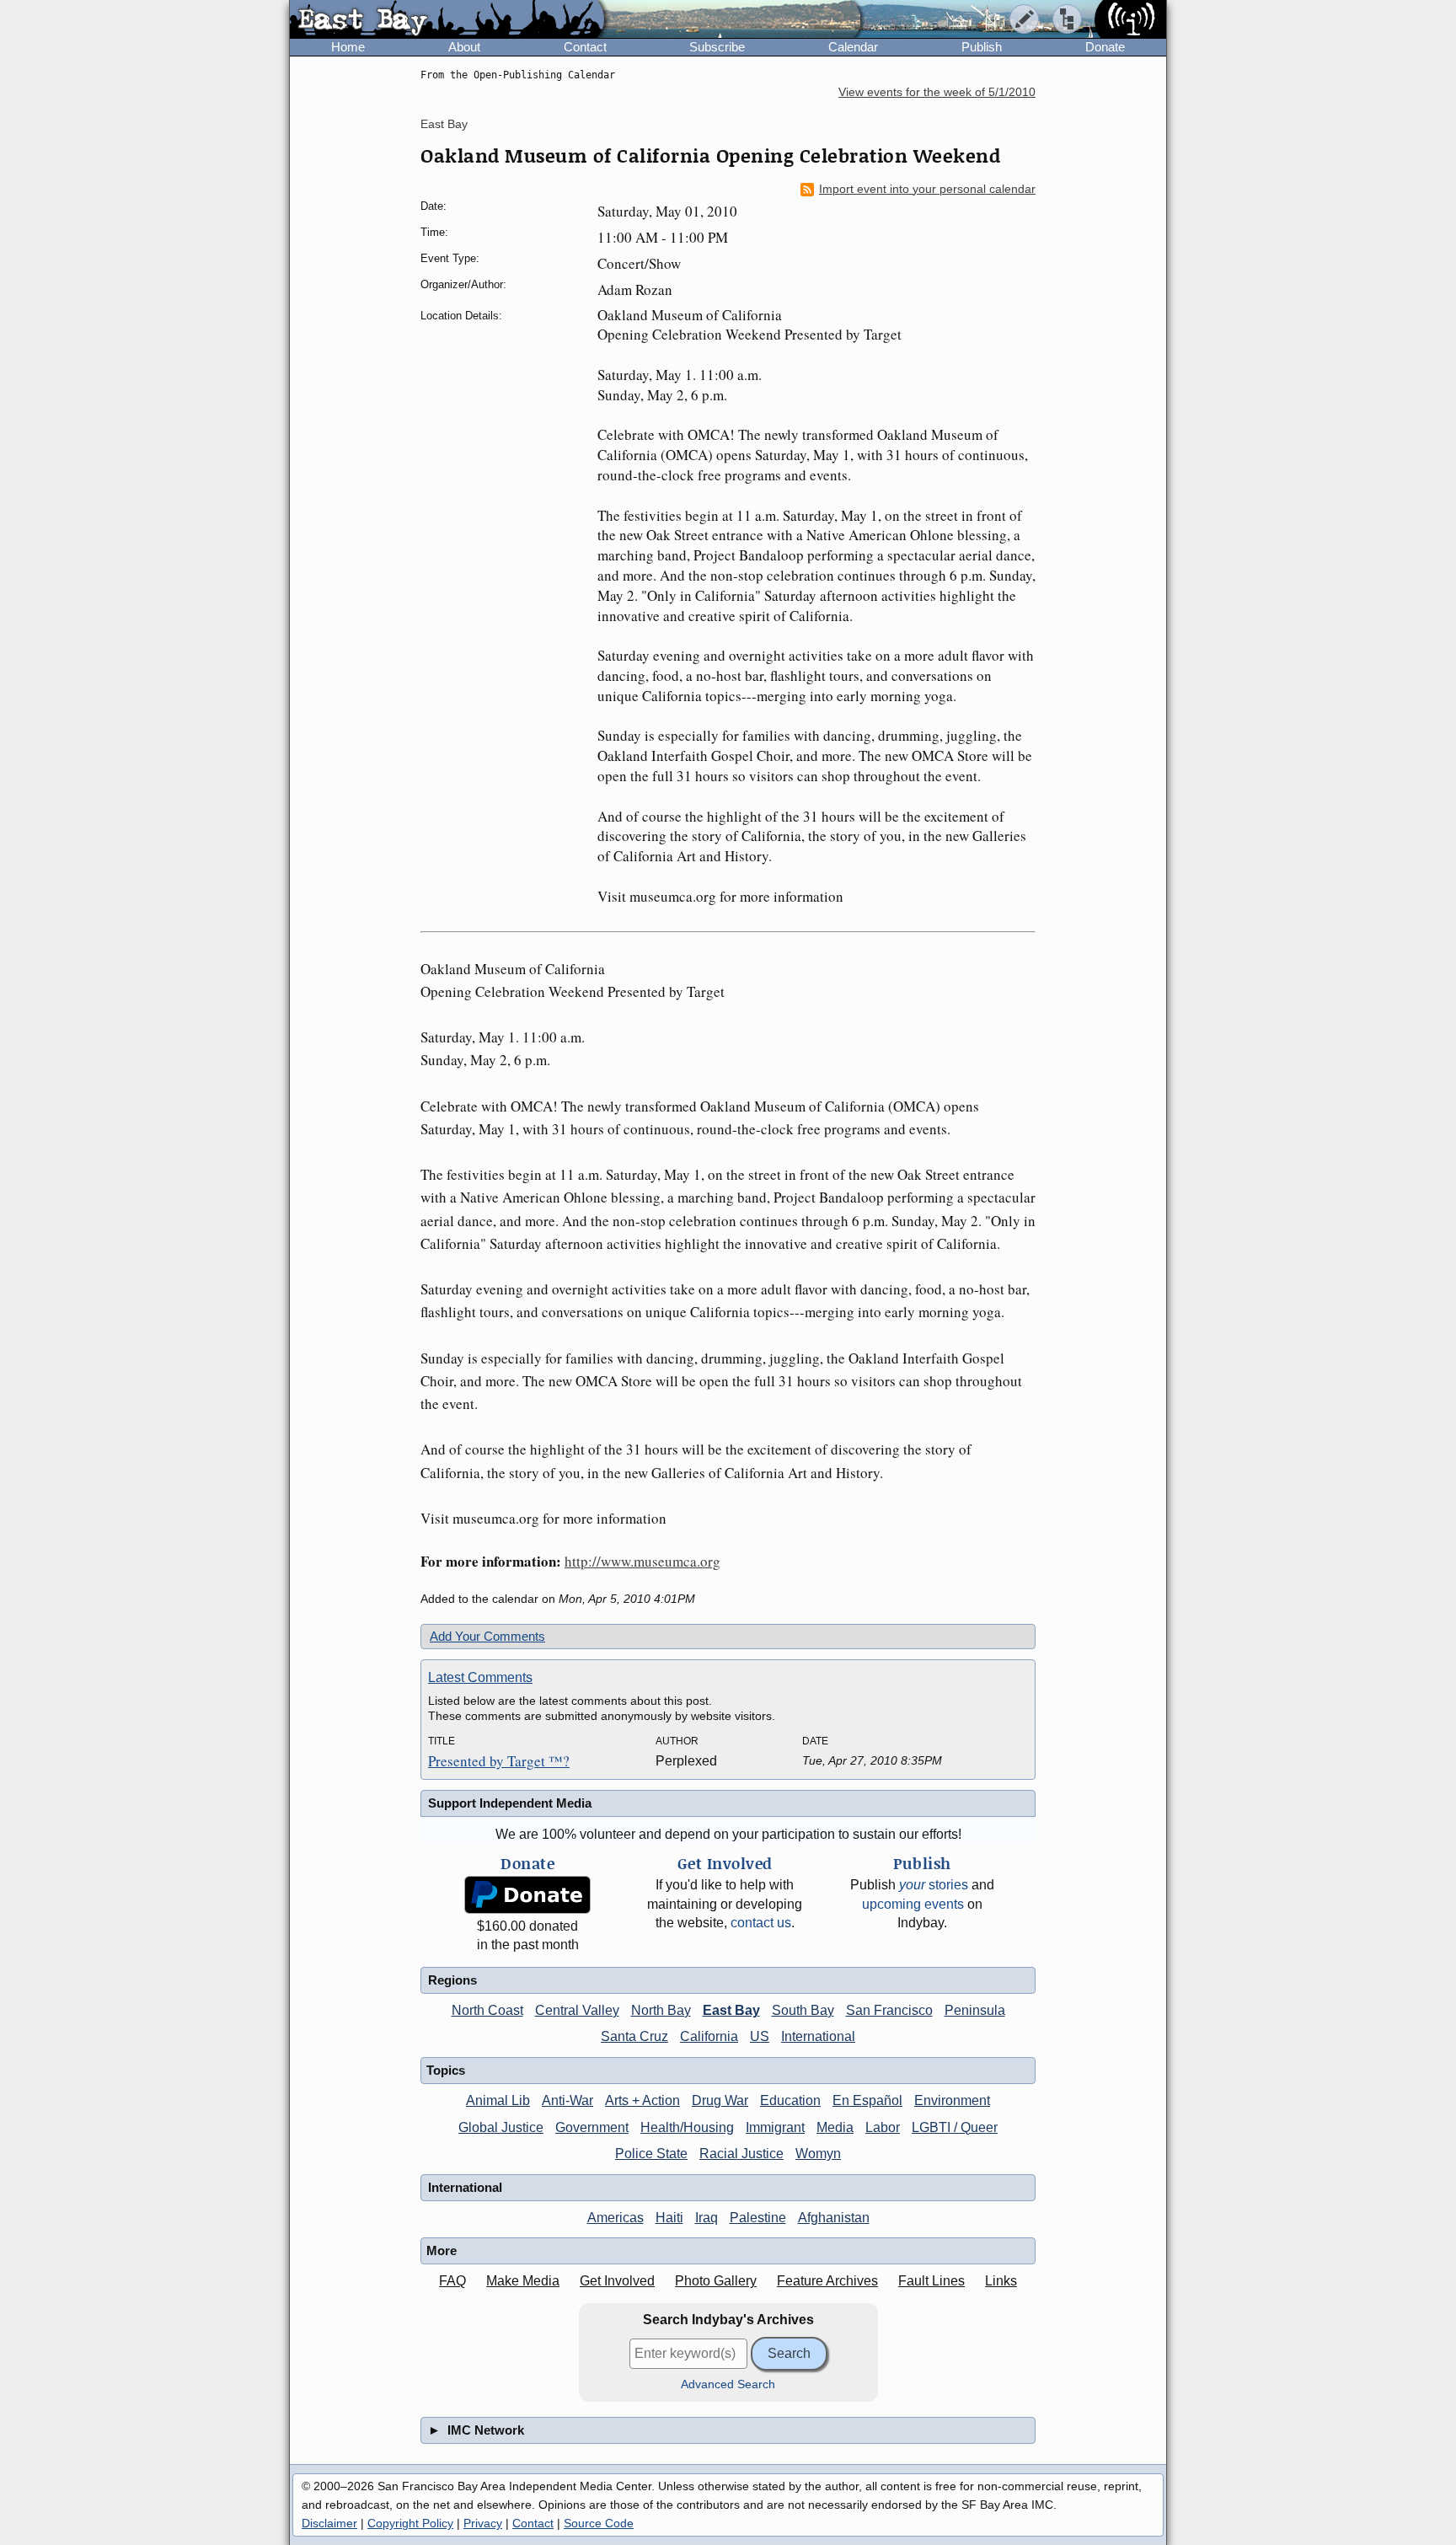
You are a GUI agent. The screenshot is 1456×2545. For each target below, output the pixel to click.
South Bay (803, 2010)
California (709, 2036)
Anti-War (567, 2100)
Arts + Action (642, 2100)
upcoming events (913, 1904)
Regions (452, 1980)
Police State (651, 2154)
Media (835, 2127)
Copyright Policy (410, 2523)
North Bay (661, 2010)
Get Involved (617, 2281)
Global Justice (501, 2127)
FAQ (452, 2281)
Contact (585, 47)
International (818, 2036)
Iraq (707, 2218)
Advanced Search (728, 2384)
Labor (883, 2127)
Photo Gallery (716, 2281)
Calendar (853, 47)
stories (934, 1885)
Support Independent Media (510, 1803)
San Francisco (889, 2010)
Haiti (669, 2218)
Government (592, 2127)
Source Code (599, 2523)
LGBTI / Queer (955, 2127)
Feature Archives (827, 2281)
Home (348, 47)
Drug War (720, 2100)
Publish (982, 47)
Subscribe (717, 47)
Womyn (818, 2154)
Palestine (758, 2218)
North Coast (487, 2010)
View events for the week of (937, 92)
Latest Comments (480, 1677)
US (760, 2036)
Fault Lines (931, 2281)
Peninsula (975, 2010)
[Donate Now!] (527, 1895)
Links (1001, 2281)
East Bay (444, 124)
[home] (447, 20)
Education (790, 2100)
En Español (867, 2100)
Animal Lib (498, 2100)
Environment (952, 2100)
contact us (761, 1923)
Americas (616, 2218)
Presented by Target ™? (499, 1761)
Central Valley (577, 2010)
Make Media (523, 2281)
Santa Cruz (634, 2036)
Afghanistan (834, 2218)
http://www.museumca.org (642, 1561)
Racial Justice (741, 2154)
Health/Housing (687, 2127)
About (464, 47)
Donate (1105, 47)
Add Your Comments (487, 1636)
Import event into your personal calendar (927, 189)
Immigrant (775, 2127)
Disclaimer (329, 2523)
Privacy (483, 2523)
